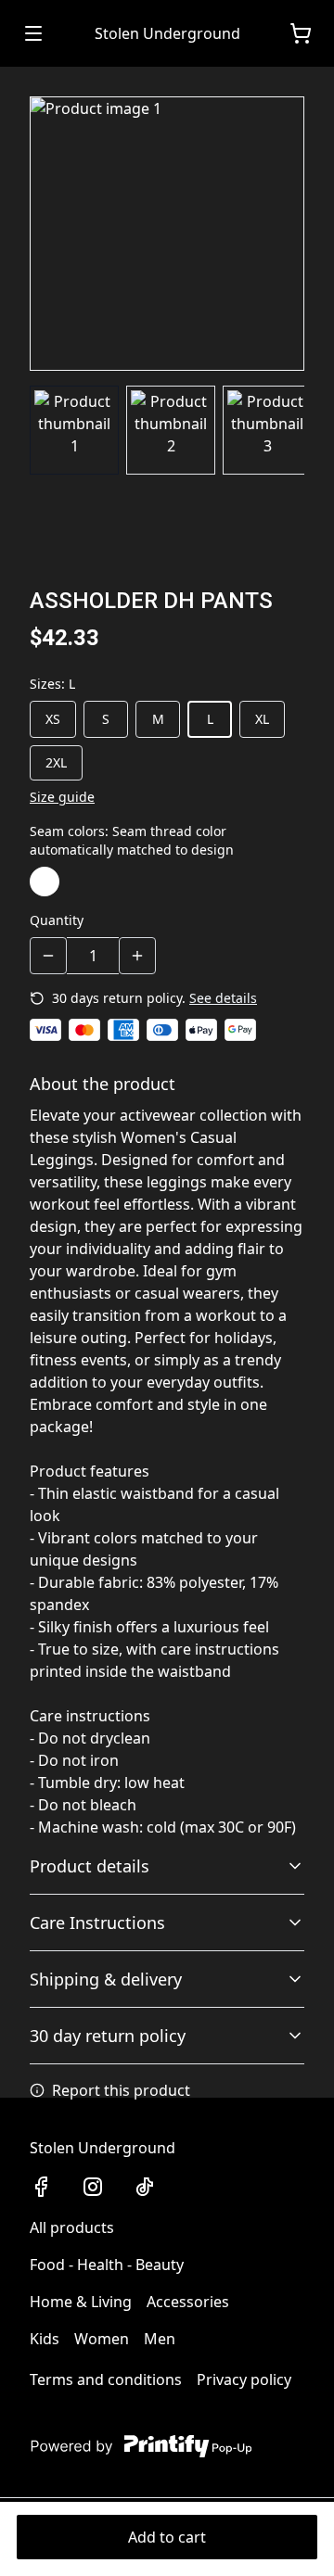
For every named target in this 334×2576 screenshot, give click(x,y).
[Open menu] (33, 33)
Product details (90, 1866)
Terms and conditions (106, 2379)
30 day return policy (108, 2036)
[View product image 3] (267, 430)
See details (223, 998)
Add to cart (167, 2537)
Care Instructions (97, 1922)
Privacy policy (244, 2379)
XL (262, 719)
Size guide (62, 797)
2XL (56, 762)
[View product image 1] (74, 430)
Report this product (121, 2090)
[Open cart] (301, 33)
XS (53, 719)
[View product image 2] (171, 430)
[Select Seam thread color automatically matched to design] (45, 882)
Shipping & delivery (106, 1979)
